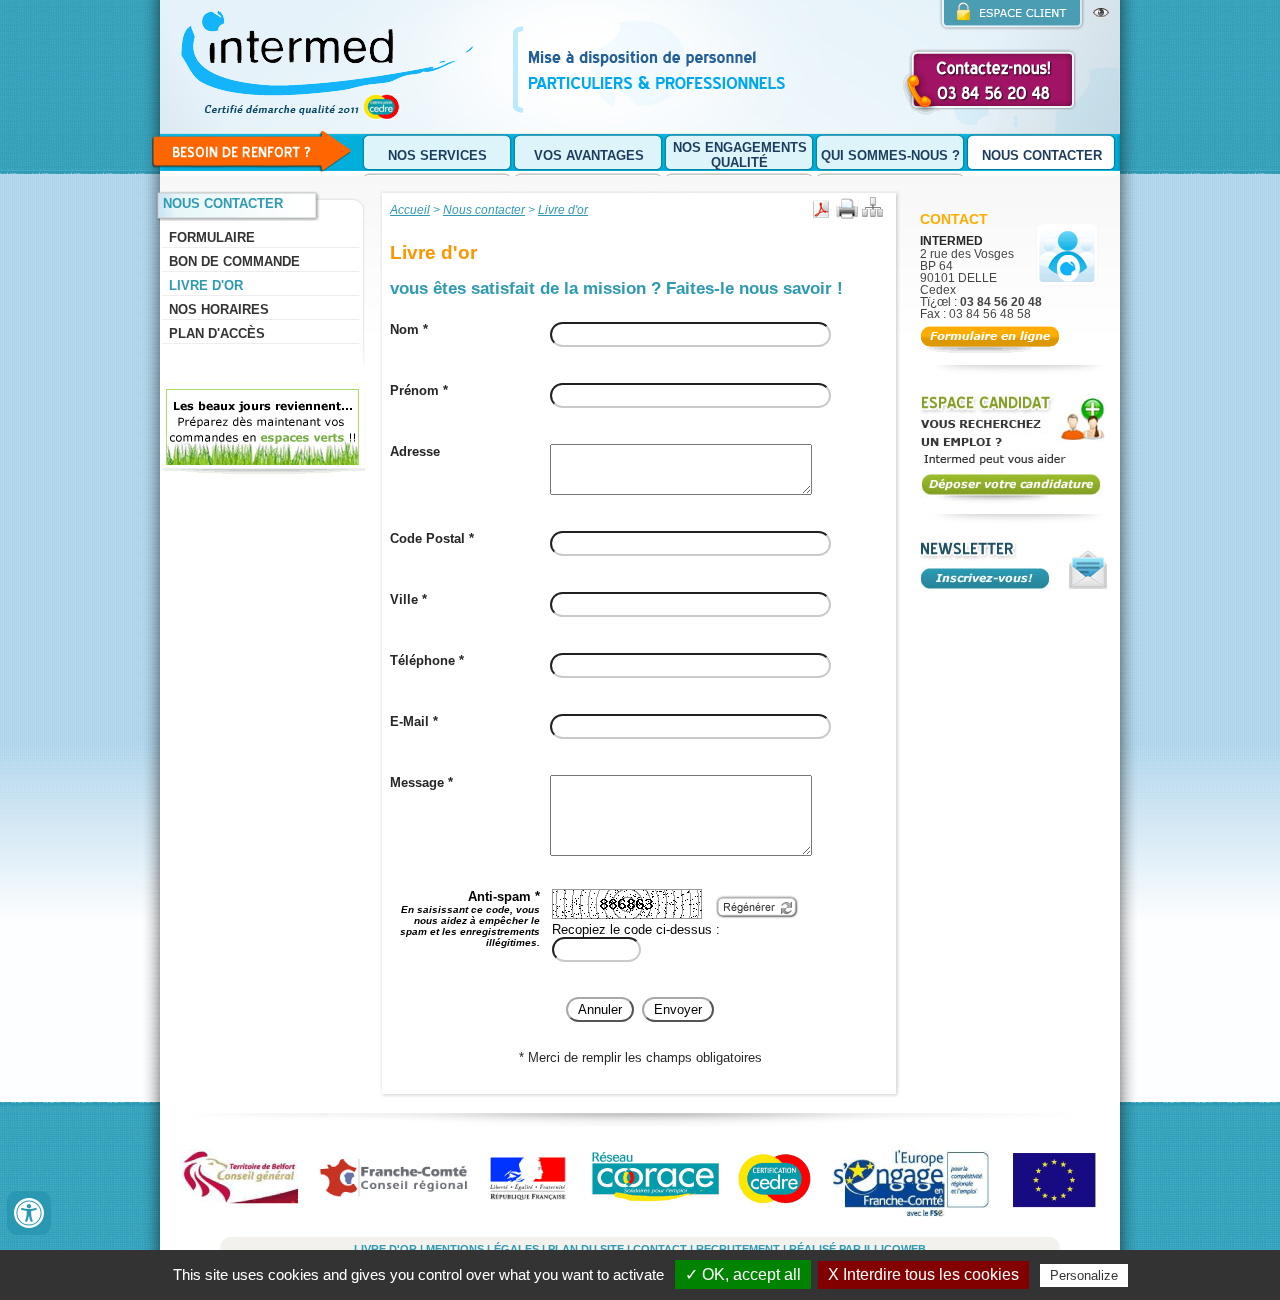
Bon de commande (234, 261)
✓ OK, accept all (743, 1274)
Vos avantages (589, 155)
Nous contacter (1042, 155)
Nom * (409, 329)
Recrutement (738, 1249)
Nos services (437, 155)
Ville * (408, 599)
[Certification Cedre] (776, 1183)
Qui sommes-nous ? (890, 155)
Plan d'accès (217, 333)
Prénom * (419, 390)
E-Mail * (414, 721)
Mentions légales (482, 1249)
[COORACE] (655, 1183)
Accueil (410, 210)
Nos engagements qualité (740, 155)
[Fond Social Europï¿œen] (1058, 1183)
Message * (421, 782)
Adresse (415, 451)
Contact (954, 219)
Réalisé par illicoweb (857, 1249)
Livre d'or (206, 285)
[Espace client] (1012, 15)
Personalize (1084, 1275)
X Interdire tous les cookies (923, 1274)
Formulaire (212, 237)
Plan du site (586, 1249)
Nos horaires (219, 309)
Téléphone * (427, 660)
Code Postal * (432, 538)
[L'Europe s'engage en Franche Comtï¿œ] (913, 1183)
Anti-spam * (470, 918)
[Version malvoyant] (1101, 13)
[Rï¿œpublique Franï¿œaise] (531, 1183)
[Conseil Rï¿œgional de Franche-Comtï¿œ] (397, 1183)
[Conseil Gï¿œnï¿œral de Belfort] (248, 1183)
